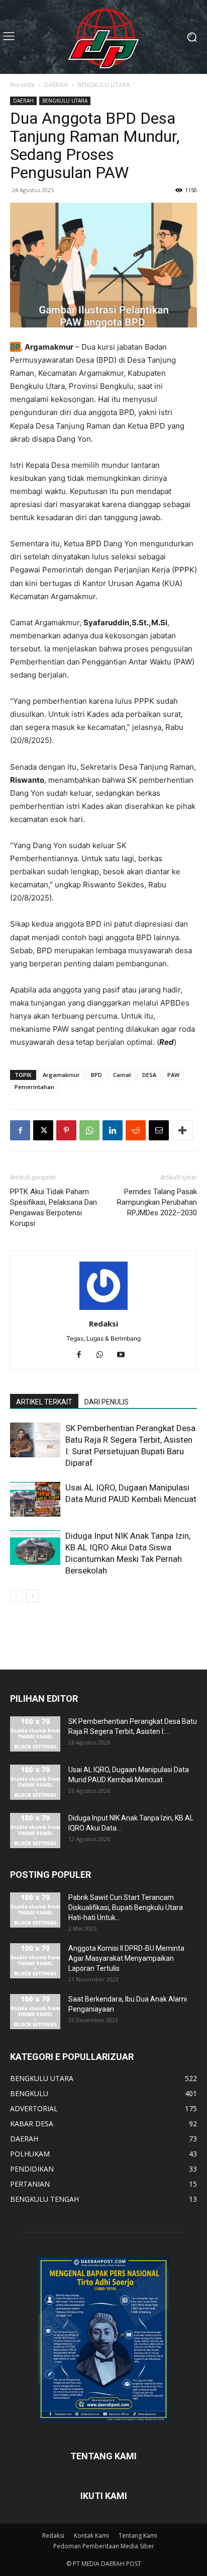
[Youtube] (125, 1355)
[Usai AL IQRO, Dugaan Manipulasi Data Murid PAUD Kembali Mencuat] (35, 1499)
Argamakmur (61, 1075)
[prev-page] (16, 1596)
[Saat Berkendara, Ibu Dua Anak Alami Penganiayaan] (35, 2012)
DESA (149, 1075)
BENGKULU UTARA (104, 85)
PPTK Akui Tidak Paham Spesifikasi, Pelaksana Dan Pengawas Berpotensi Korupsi (54, 1208)
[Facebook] (20, 1130)
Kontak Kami (91, 2536)
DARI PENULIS (107, 1402)
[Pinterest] (66, 1130)
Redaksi (103, 1323)
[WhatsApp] (89, 1130)
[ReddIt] (136, 1130)
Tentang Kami (138, 2536)
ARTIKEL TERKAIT (44, 1402)
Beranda (22, 85)
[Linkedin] (113, 1130)
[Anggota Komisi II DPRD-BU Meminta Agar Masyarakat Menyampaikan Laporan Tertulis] (35, 1961)
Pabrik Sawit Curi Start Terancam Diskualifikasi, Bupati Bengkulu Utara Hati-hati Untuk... (126, 1907)
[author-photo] (103, 1310)
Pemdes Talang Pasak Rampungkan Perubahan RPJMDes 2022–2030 (157, 1202)
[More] (182, 1130)
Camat (122, 1075)
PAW (173, 1075)
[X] (43, 1130)
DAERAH (56, 85)
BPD (96, 1075)
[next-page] (32, 1596)
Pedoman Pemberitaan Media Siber (104, 2546)
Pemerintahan (34, 1087)
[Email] (159, 1130)
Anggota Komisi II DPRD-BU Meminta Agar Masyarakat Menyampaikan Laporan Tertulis (126, 1958)
